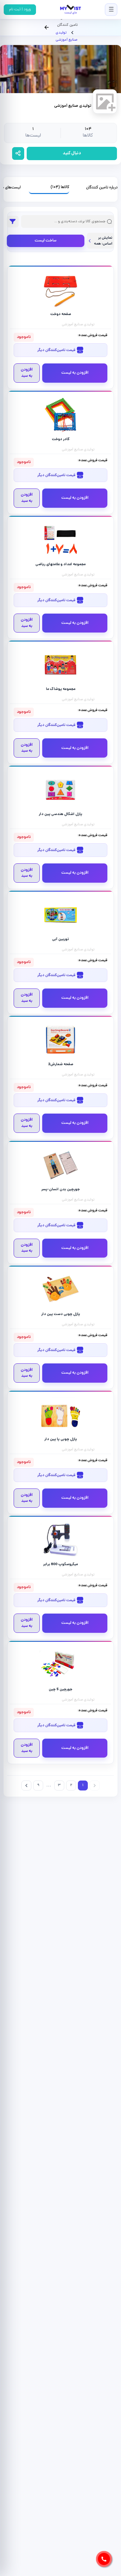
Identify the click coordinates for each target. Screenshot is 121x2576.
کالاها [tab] (60, 187)
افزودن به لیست (75, 373)
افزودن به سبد (27, 373)
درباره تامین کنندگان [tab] (102, 188)
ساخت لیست (46, 241)
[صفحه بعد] (26, 1786)
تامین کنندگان (67, 25)
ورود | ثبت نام (20, 9)
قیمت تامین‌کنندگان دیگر (57, 350)
